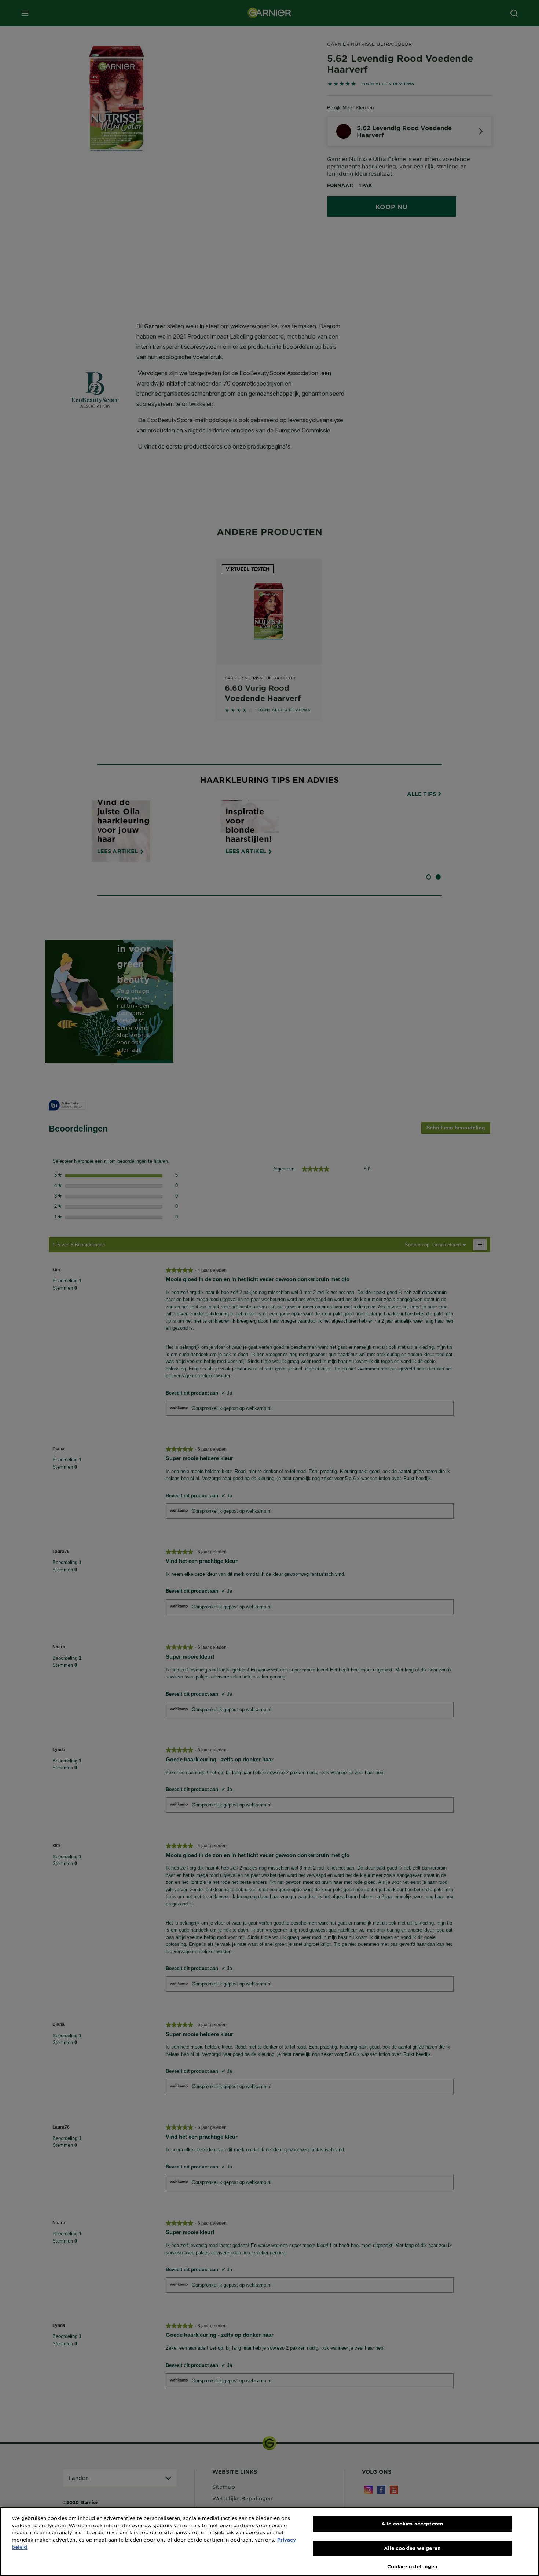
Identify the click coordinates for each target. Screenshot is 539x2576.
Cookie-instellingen (412, 2566)
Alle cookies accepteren (412, 2524)
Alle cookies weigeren (412, 2548)
